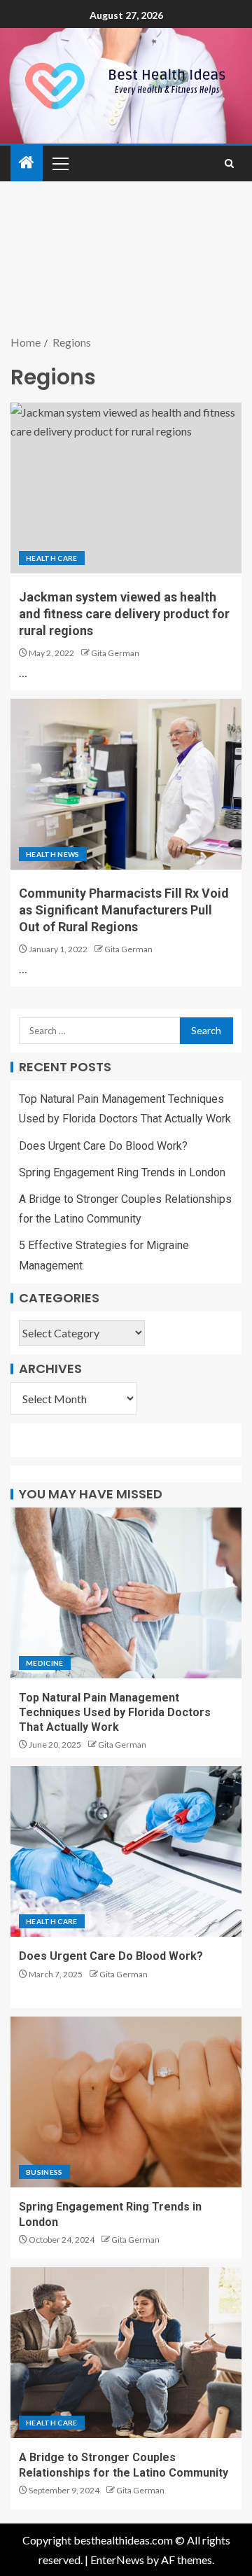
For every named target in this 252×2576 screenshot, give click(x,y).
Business (44, 2172)
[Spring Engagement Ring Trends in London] (126, 2102)
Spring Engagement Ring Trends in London (122, 1172)
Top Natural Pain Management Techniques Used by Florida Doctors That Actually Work (115, 1713)
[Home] (27, 163)
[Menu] (59, 163)
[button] (59, 163)
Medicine (45, 1663)
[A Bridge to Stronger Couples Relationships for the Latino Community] (126, 2353)
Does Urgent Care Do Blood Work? (103, 1146)
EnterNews (117, 2560)
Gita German (115, 653)
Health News (53, 854)
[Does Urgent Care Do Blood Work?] (126, 1851)
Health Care (52, 558)
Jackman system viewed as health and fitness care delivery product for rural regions (124, 614)
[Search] (229, 163)
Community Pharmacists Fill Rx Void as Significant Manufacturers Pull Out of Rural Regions (124, 910)
